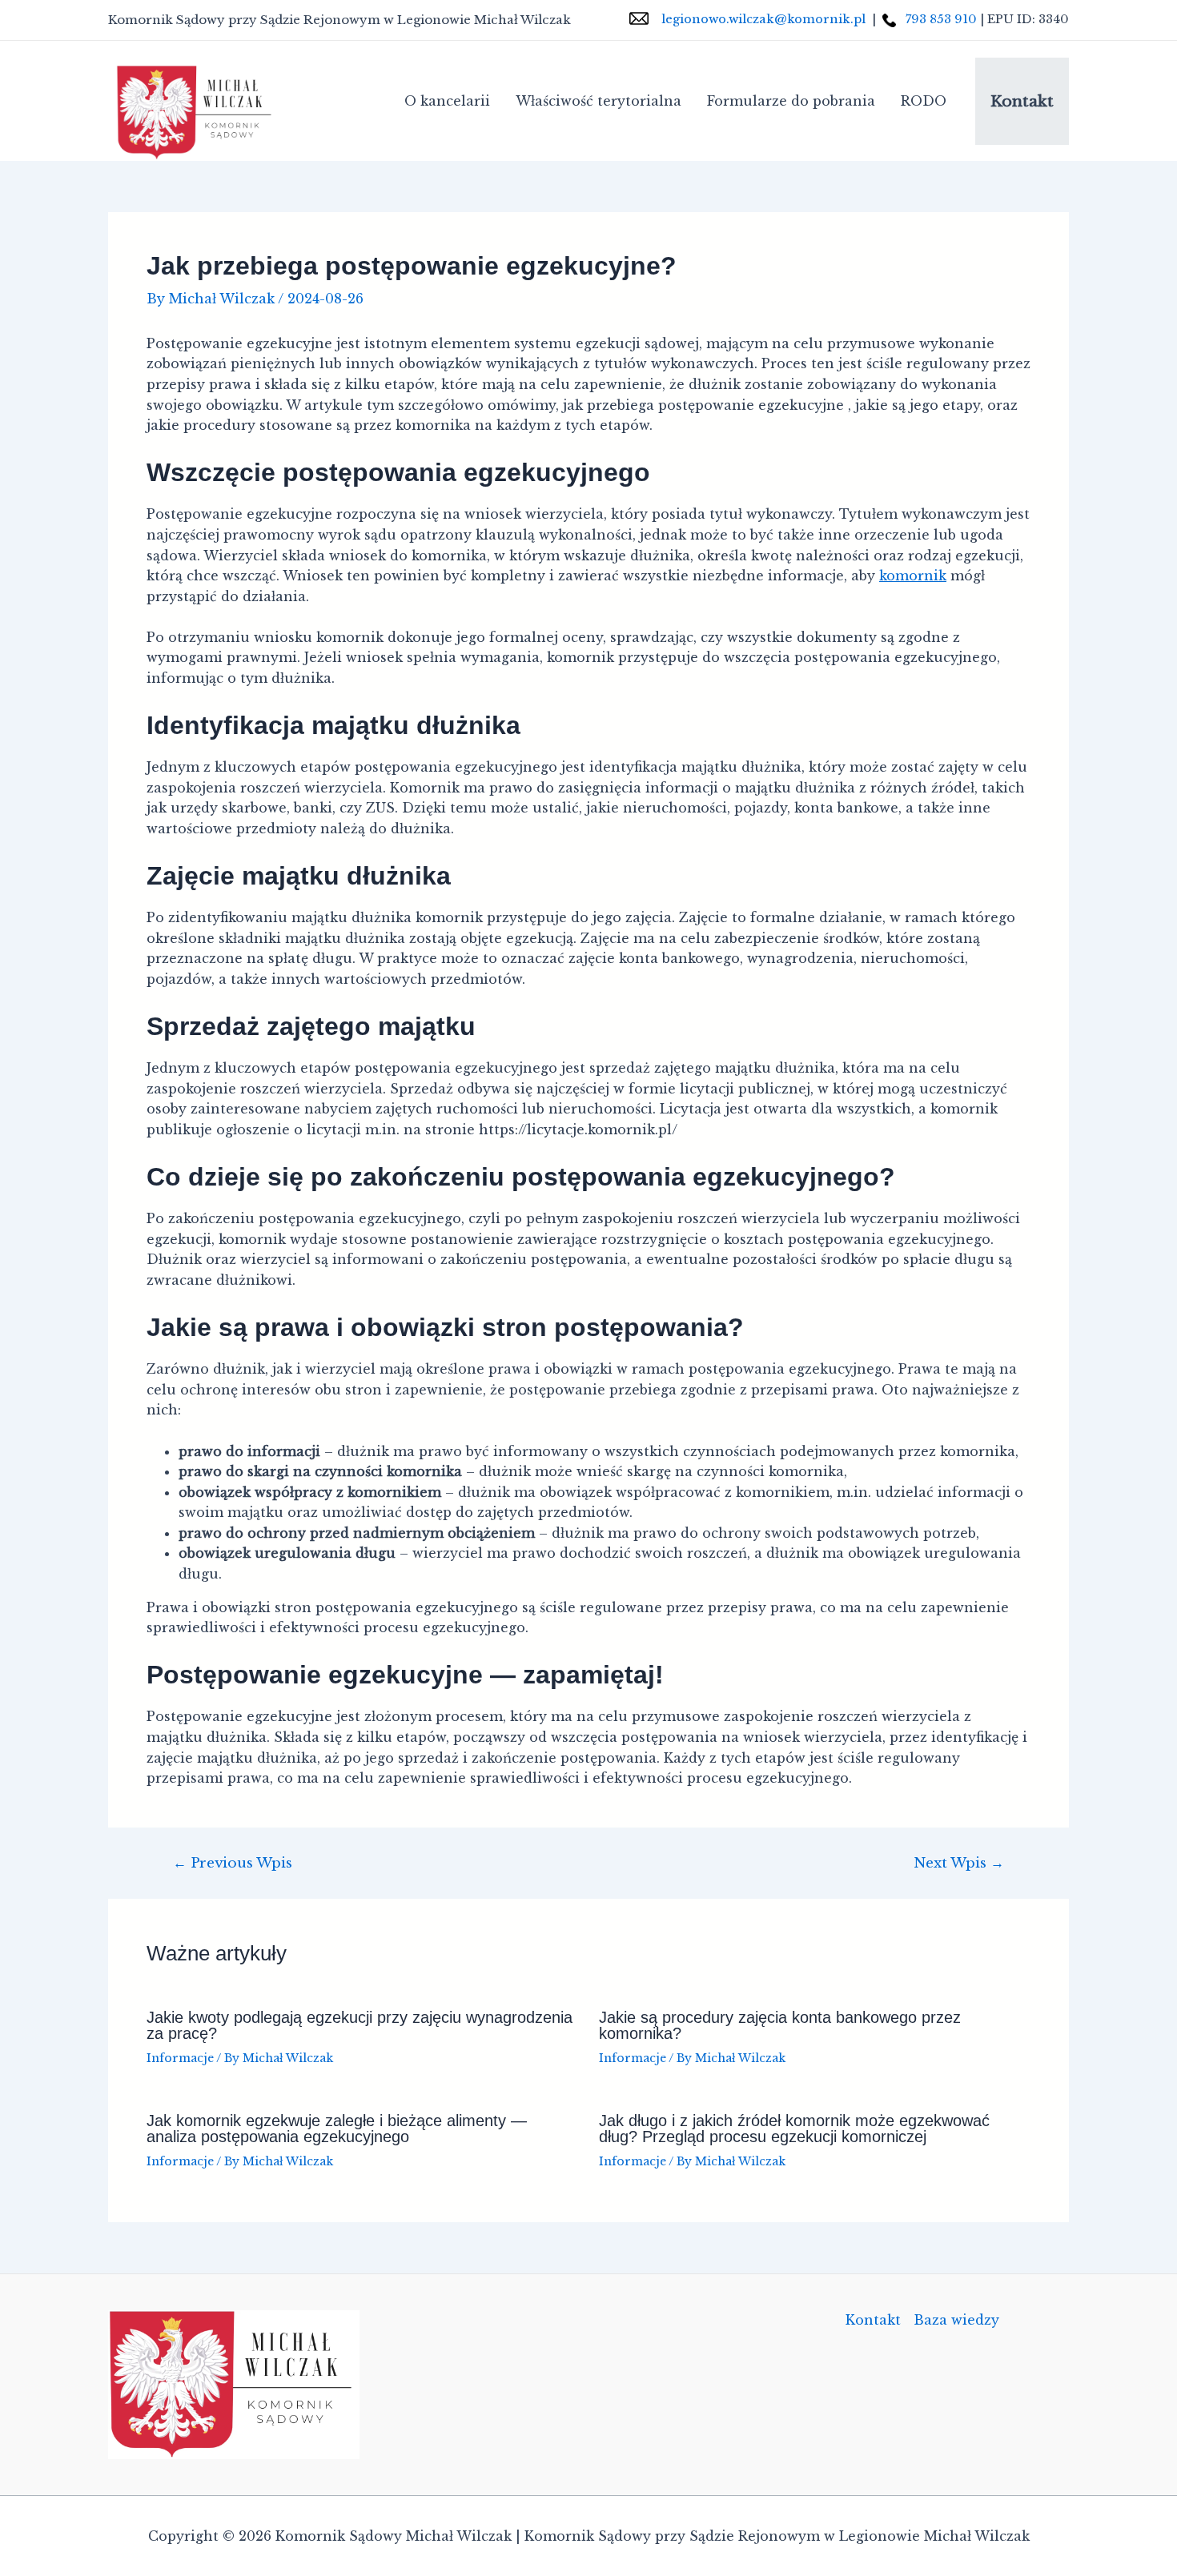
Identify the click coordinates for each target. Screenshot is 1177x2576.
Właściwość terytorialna (599, 101)
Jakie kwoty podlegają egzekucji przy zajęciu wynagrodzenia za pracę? (360, 2025)
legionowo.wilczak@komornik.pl (763, 19)
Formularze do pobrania (791, 101)
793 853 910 (940, 19)
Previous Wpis (233, 1863)
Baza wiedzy (956, 2320)
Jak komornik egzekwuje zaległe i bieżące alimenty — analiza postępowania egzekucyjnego (337, 2129)
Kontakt (1022, 101)
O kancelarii (447, 101)
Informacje (180, 2058)
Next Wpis (959, 1863)
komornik (913, 576)
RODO (924, 101)
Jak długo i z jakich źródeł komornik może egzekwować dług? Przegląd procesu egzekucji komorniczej (794, 2129)
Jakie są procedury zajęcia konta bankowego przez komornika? (780, 2025)
